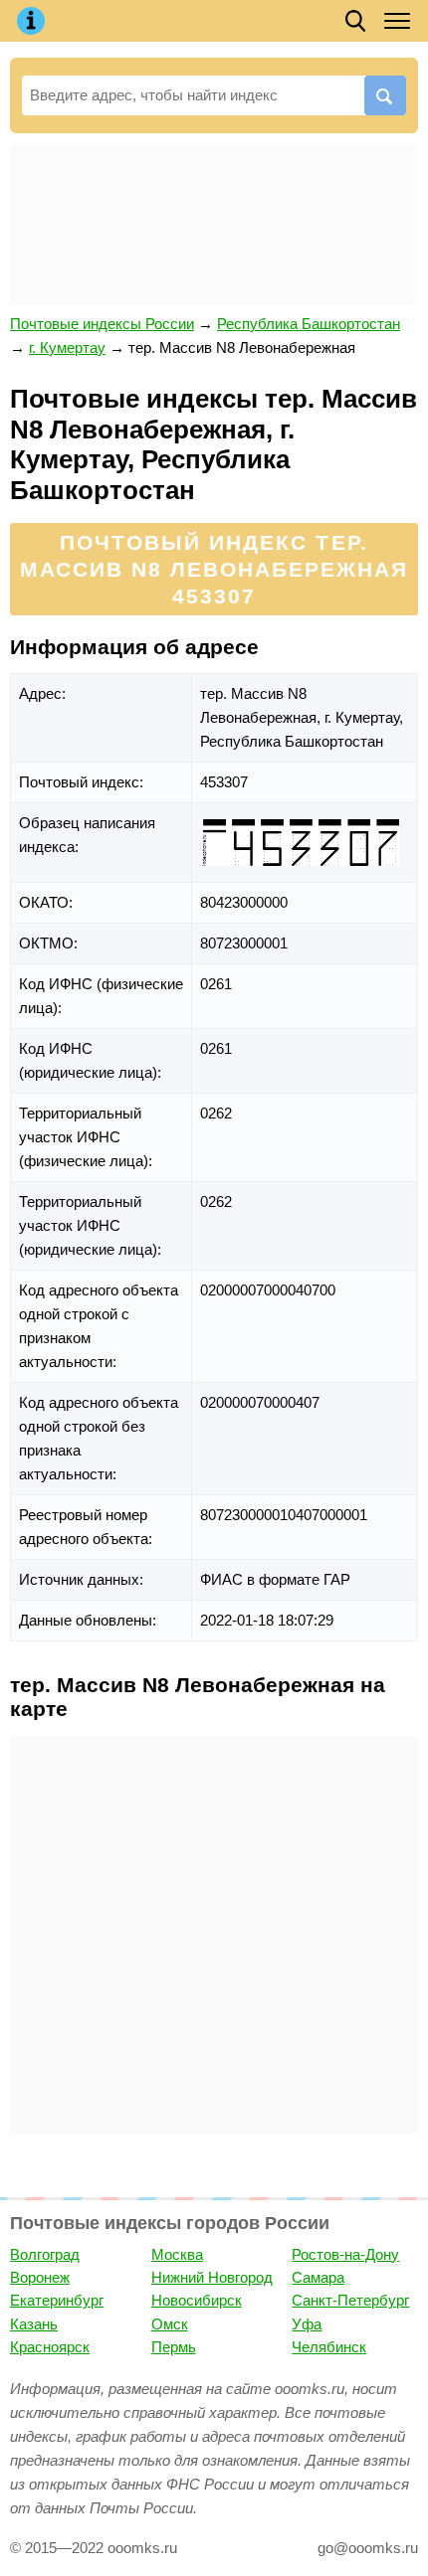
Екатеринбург (57, 2300)
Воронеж (40, 2277)
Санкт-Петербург (350, 2300)
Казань (34, 2324)
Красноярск (50, 2347)
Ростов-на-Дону (345, 2254)
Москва (177, 2254)
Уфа (307, 2324)
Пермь (174, 2347)
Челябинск (329, 2347)
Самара (318, 2277)
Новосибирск (197, 2300)
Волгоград (45, 2254)
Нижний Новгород (212, 2277)
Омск (170, 2324)
